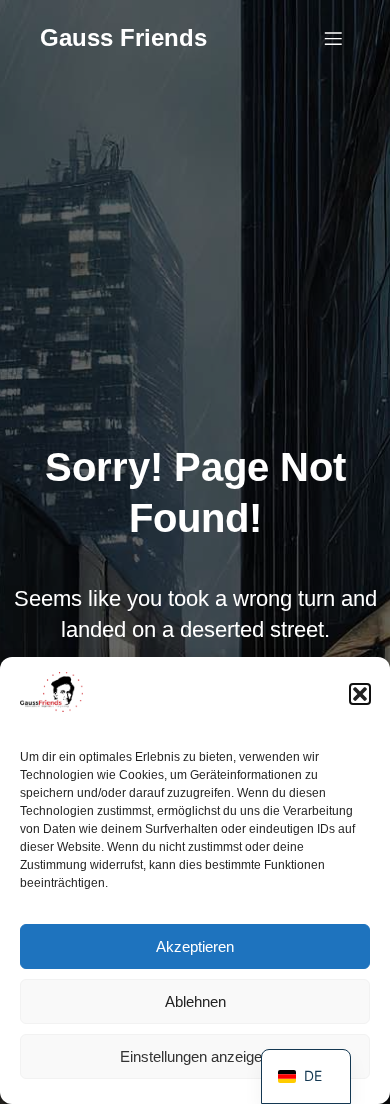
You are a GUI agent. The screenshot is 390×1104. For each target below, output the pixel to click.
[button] (360, 694)
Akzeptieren (195, 946)
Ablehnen (195, 1001)
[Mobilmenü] (333, 38)
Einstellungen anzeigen (195, 1056)
